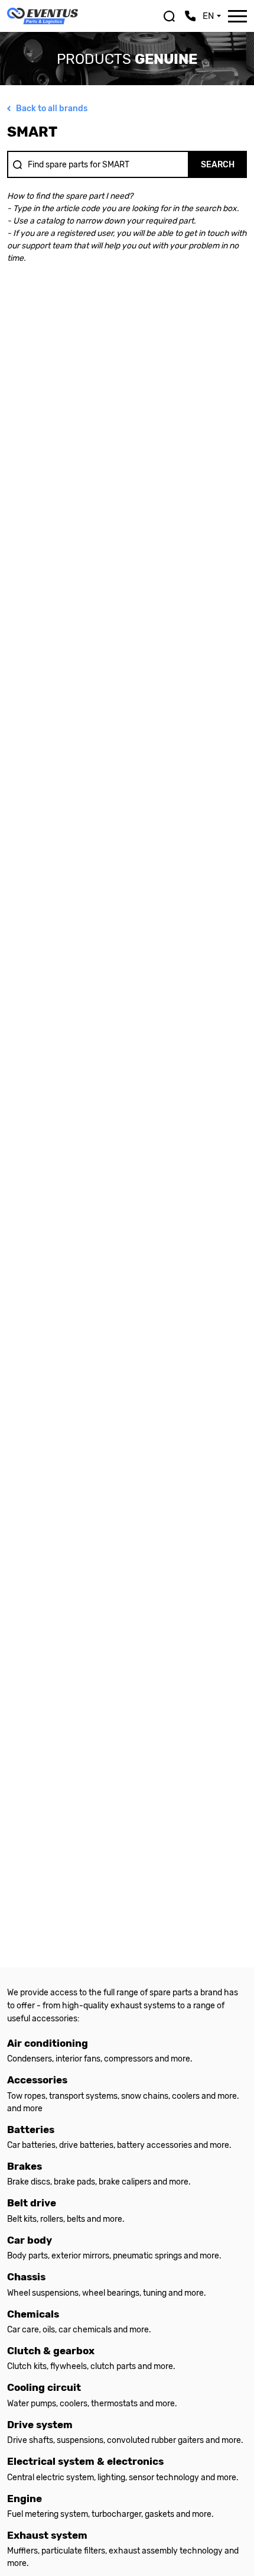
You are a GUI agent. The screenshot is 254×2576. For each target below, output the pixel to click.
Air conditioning (48, 2043)
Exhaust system (47, 2535)
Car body (30, 2240)
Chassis (26, 2277)
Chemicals (33, 2314)
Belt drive (32, 2203)
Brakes (25, 2166)
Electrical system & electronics (85, 2462)
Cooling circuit (44, 2388)
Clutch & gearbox (51, 2351)
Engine (25, 2499)
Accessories (37, 2080)
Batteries (31, 2130)
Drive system (40, 2425)
